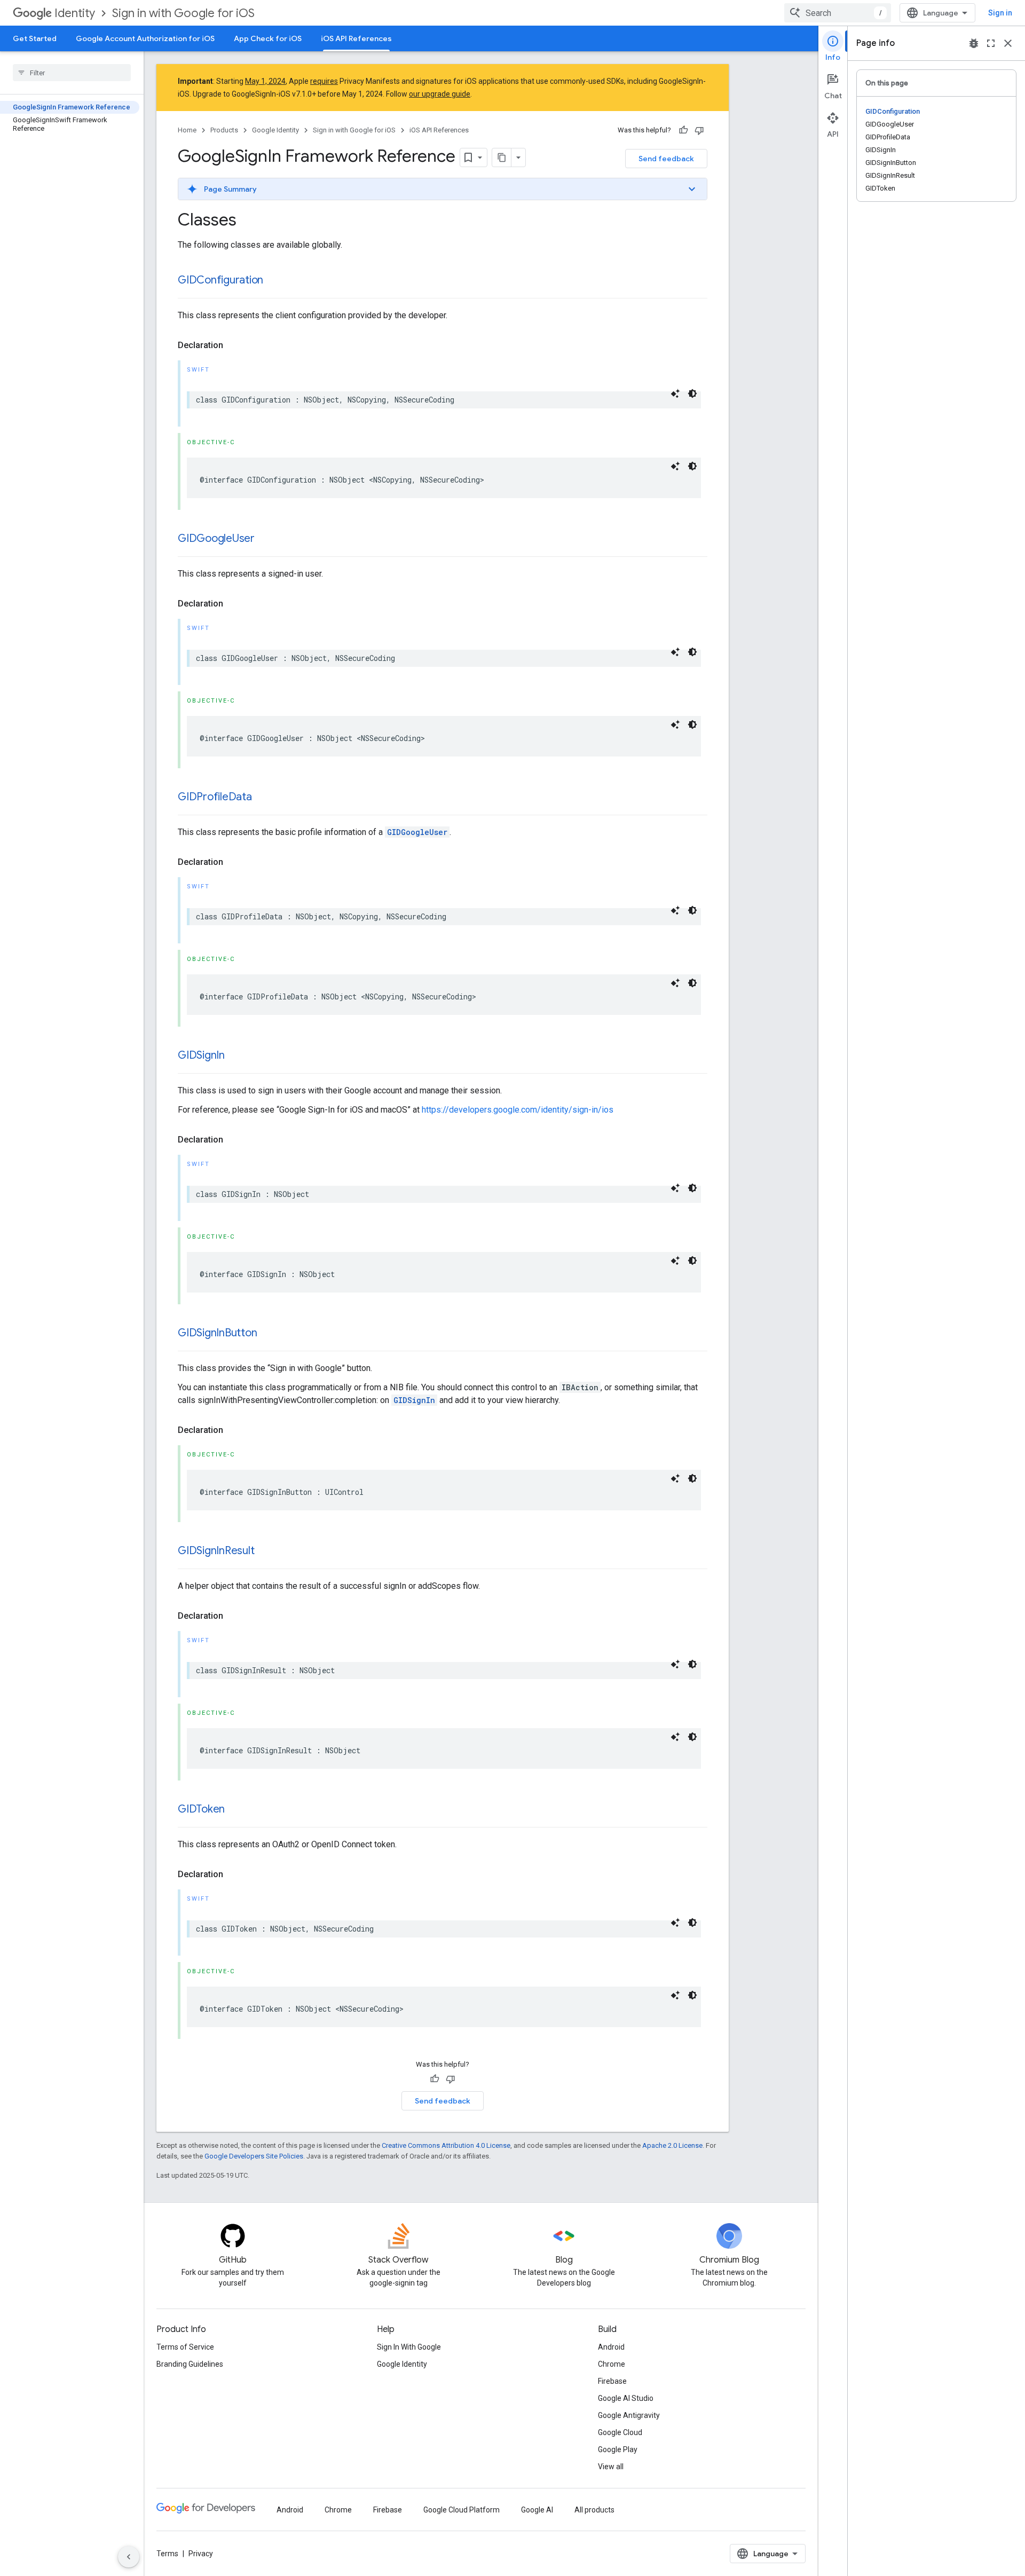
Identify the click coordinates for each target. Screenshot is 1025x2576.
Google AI (537, 2510)
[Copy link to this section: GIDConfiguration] (274, 281)
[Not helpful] (699, 130)
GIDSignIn (201, 1055)
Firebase (612, 2381)
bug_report (974, 43)
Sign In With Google (409, 2347)
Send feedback (666, 159)
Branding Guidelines (190, 2364)
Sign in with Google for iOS (183, 13)
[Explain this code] (675, 393)
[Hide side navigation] (129, 2557)
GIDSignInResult (216, 1551)
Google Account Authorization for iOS (145, 38)
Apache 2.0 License (672, 2145)
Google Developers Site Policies (254, 2156)
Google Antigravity (629, 2415)
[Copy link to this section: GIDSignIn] (235, 1056)
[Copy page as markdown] (502, 157)
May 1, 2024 (265, 81)
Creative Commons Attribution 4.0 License (446, 2145)
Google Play (618, 2449)
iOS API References (356, 38)
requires (324, 81)
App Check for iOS (268, 38)
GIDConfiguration (220, 280)
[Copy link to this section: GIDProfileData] (263, 798)
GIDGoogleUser (216, 538)
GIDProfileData (215, 797)
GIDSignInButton (217, 1333)
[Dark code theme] (692, 393)
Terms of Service (185, 2347)
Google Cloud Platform (462, 2510)
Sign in (1000, 13)
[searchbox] (72, 73)
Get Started (35, 38)
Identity (75, 13)
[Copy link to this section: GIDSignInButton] (267, 1334)
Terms (167, 2554)
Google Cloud (620, 2432)
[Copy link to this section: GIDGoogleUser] (265, 539)
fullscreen (991, 43)
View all (611, 2467)
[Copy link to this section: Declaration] (234, 345)
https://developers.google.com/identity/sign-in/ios (518, 1110)
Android (611, 2347)
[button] (443, 189)
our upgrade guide (440, 94)
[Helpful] (683, 130)
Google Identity (275, 130)
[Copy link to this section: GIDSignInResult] (265, 1551)
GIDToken (201, 1809)
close (1008, 43)
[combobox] (838, 13)
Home (187, 130)
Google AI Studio (626, 2398)
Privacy (201, 2554)
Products (224, 130)
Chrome (612, 2364)
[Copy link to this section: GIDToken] (235, 1810)
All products (594, 2510)
